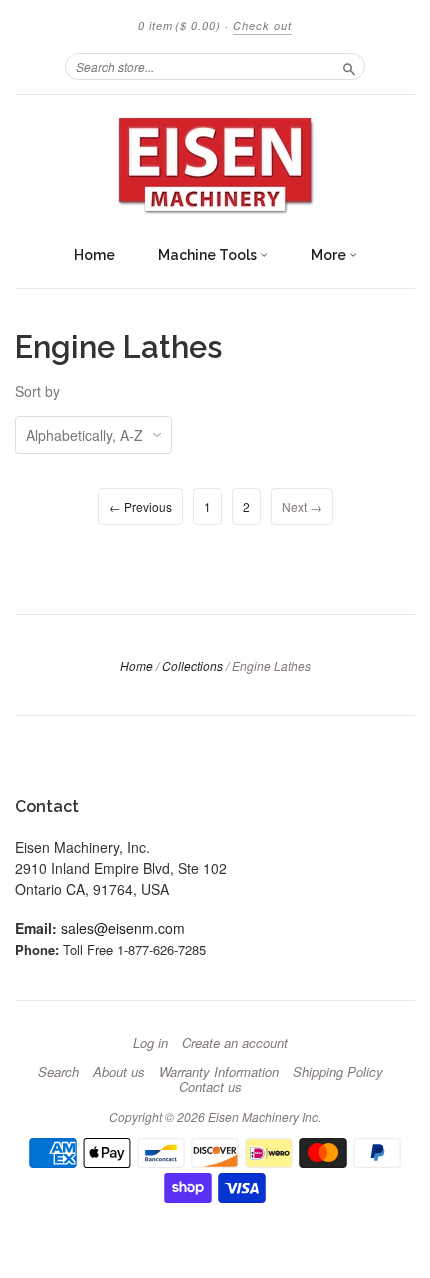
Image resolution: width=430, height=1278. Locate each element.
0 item (179, 25)
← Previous (140, 506)
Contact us (210, 1087)
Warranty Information (219, 1072)
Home (94, 255)
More (330, 255)
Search (58, 1072)
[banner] (215, 165)
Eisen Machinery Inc (263, 1116)
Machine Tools (209, 255)
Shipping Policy (338, 1072)
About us (119, 1072)
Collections (192, 665)
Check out (262, 25)
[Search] (349, 66)
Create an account (235, 1043)
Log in (150, 1043)
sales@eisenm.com (123, 928)
